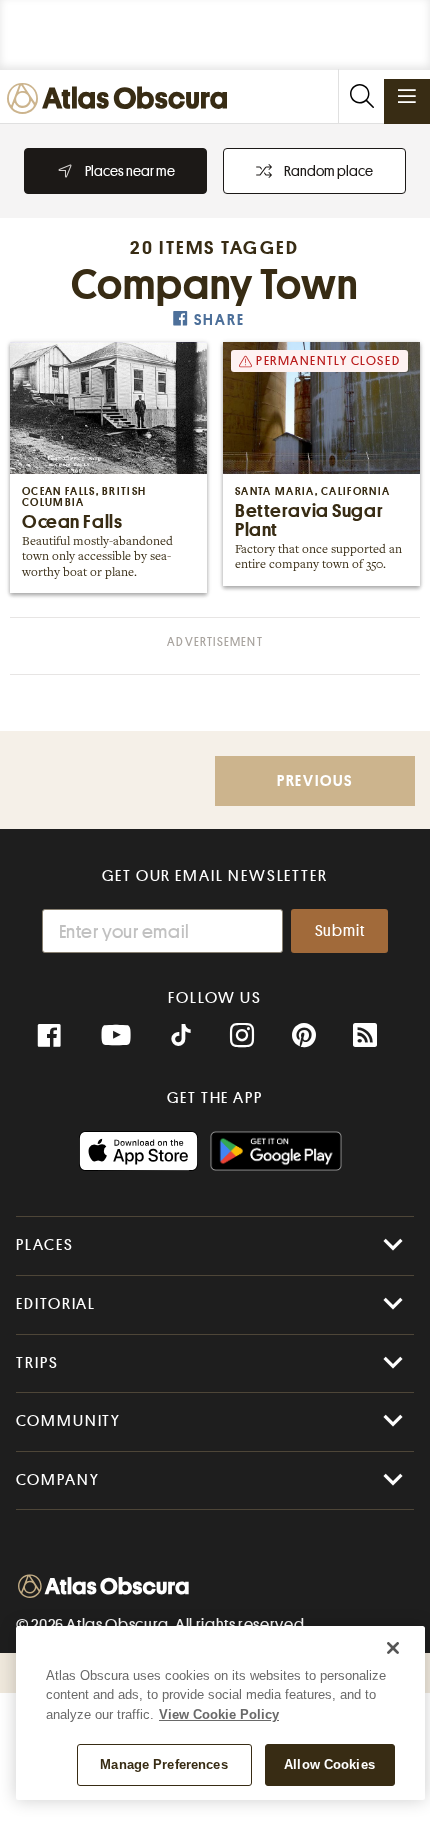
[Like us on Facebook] (49, 1036)
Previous (315, 781)
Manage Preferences (163, 1764)
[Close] (393, 1648)
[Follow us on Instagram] (242, 1036)
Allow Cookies (329, 1764)
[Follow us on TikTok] (181, 1038)
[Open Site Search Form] (361, 96)
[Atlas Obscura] (122, 99)
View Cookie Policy (219, 1714)
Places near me (130, 171)
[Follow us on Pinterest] (304, 1036)
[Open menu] (407, 96)
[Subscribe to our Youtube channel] (116, 1036)
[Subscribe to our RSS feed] (365, 1036)
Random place (328, 171)
